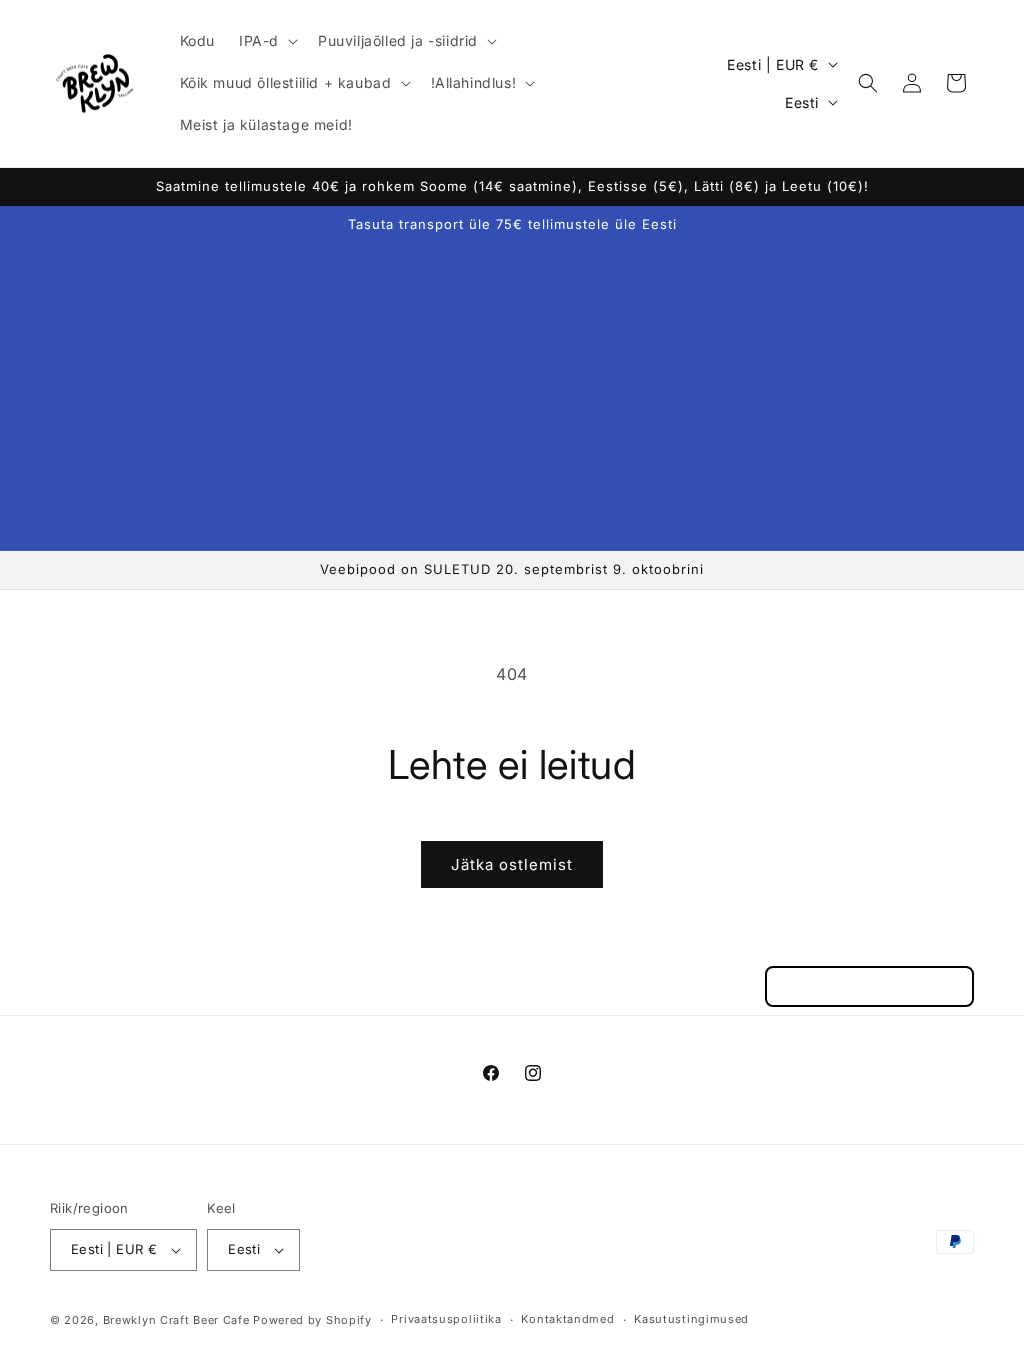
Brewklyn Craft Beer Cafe (176, 1320)
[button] (266, 41)
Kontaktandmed (567, 1319)
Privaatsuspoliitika (446, 1319)
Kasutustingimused (691, 1319)
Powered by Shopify (312, 1320)
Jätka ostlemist (512, 864)
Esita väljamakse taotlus (869, 986)
